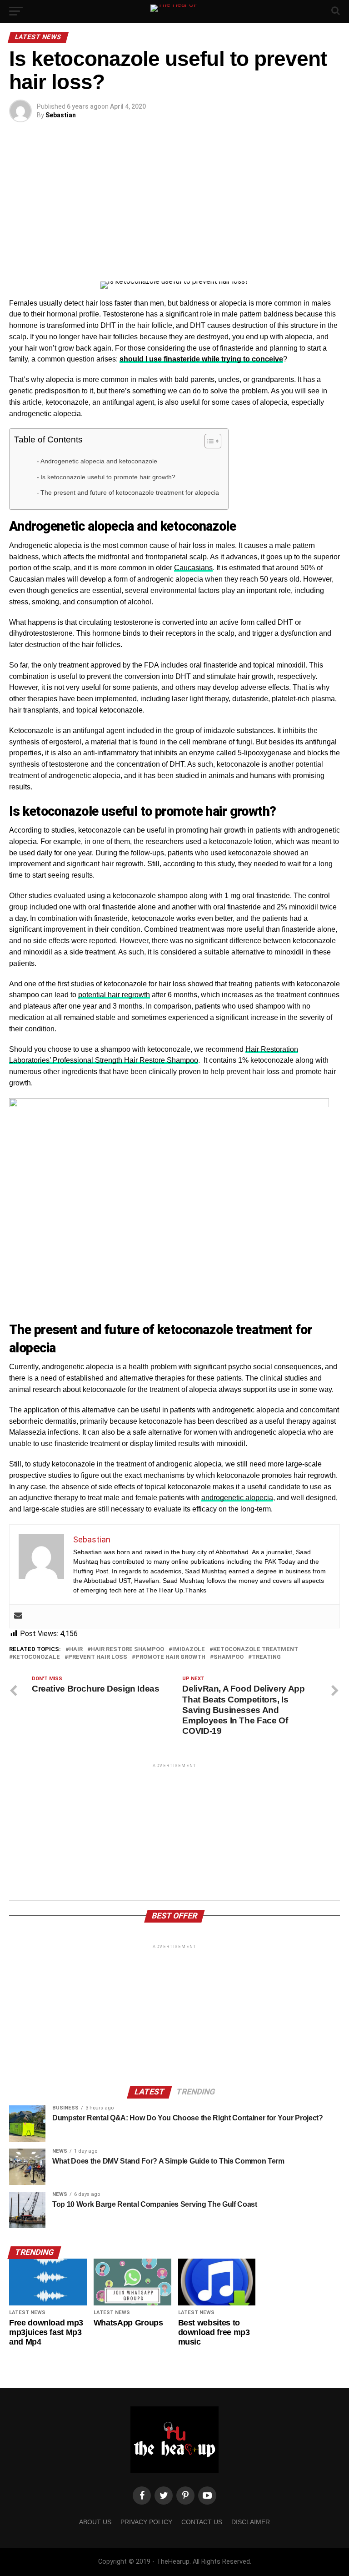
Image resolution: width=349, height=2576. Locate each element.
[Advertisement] (174, 204)
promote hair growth (170, 1657)
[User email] (18, 1616)
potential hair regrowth (114, 995)
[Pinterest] (185, 2496)
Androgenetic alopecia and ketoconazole (99, 461)
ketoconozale (36, 1657)
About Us (95, 2522)
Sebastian (61, 115)
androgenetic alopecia (237, 1498)
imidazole (189, 1650)
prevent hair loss (98, 1657)
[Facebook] (142, 2496)
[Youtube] (207, 2496)
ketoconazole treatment (256, 1650)
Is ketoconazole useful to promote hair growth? (108, 477)
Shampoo (229, 1657)
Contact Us (202, 2522)
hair (76, 1650)
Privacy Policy (146, 2522)
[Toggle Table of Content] (208, 441)
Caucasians (193, 568)
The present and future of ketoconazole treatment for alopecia (130, 492)
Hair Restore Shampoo (127, 1650)
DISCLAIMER (251, 2522)
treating (266, 1657)
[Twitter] (164, 2496)
